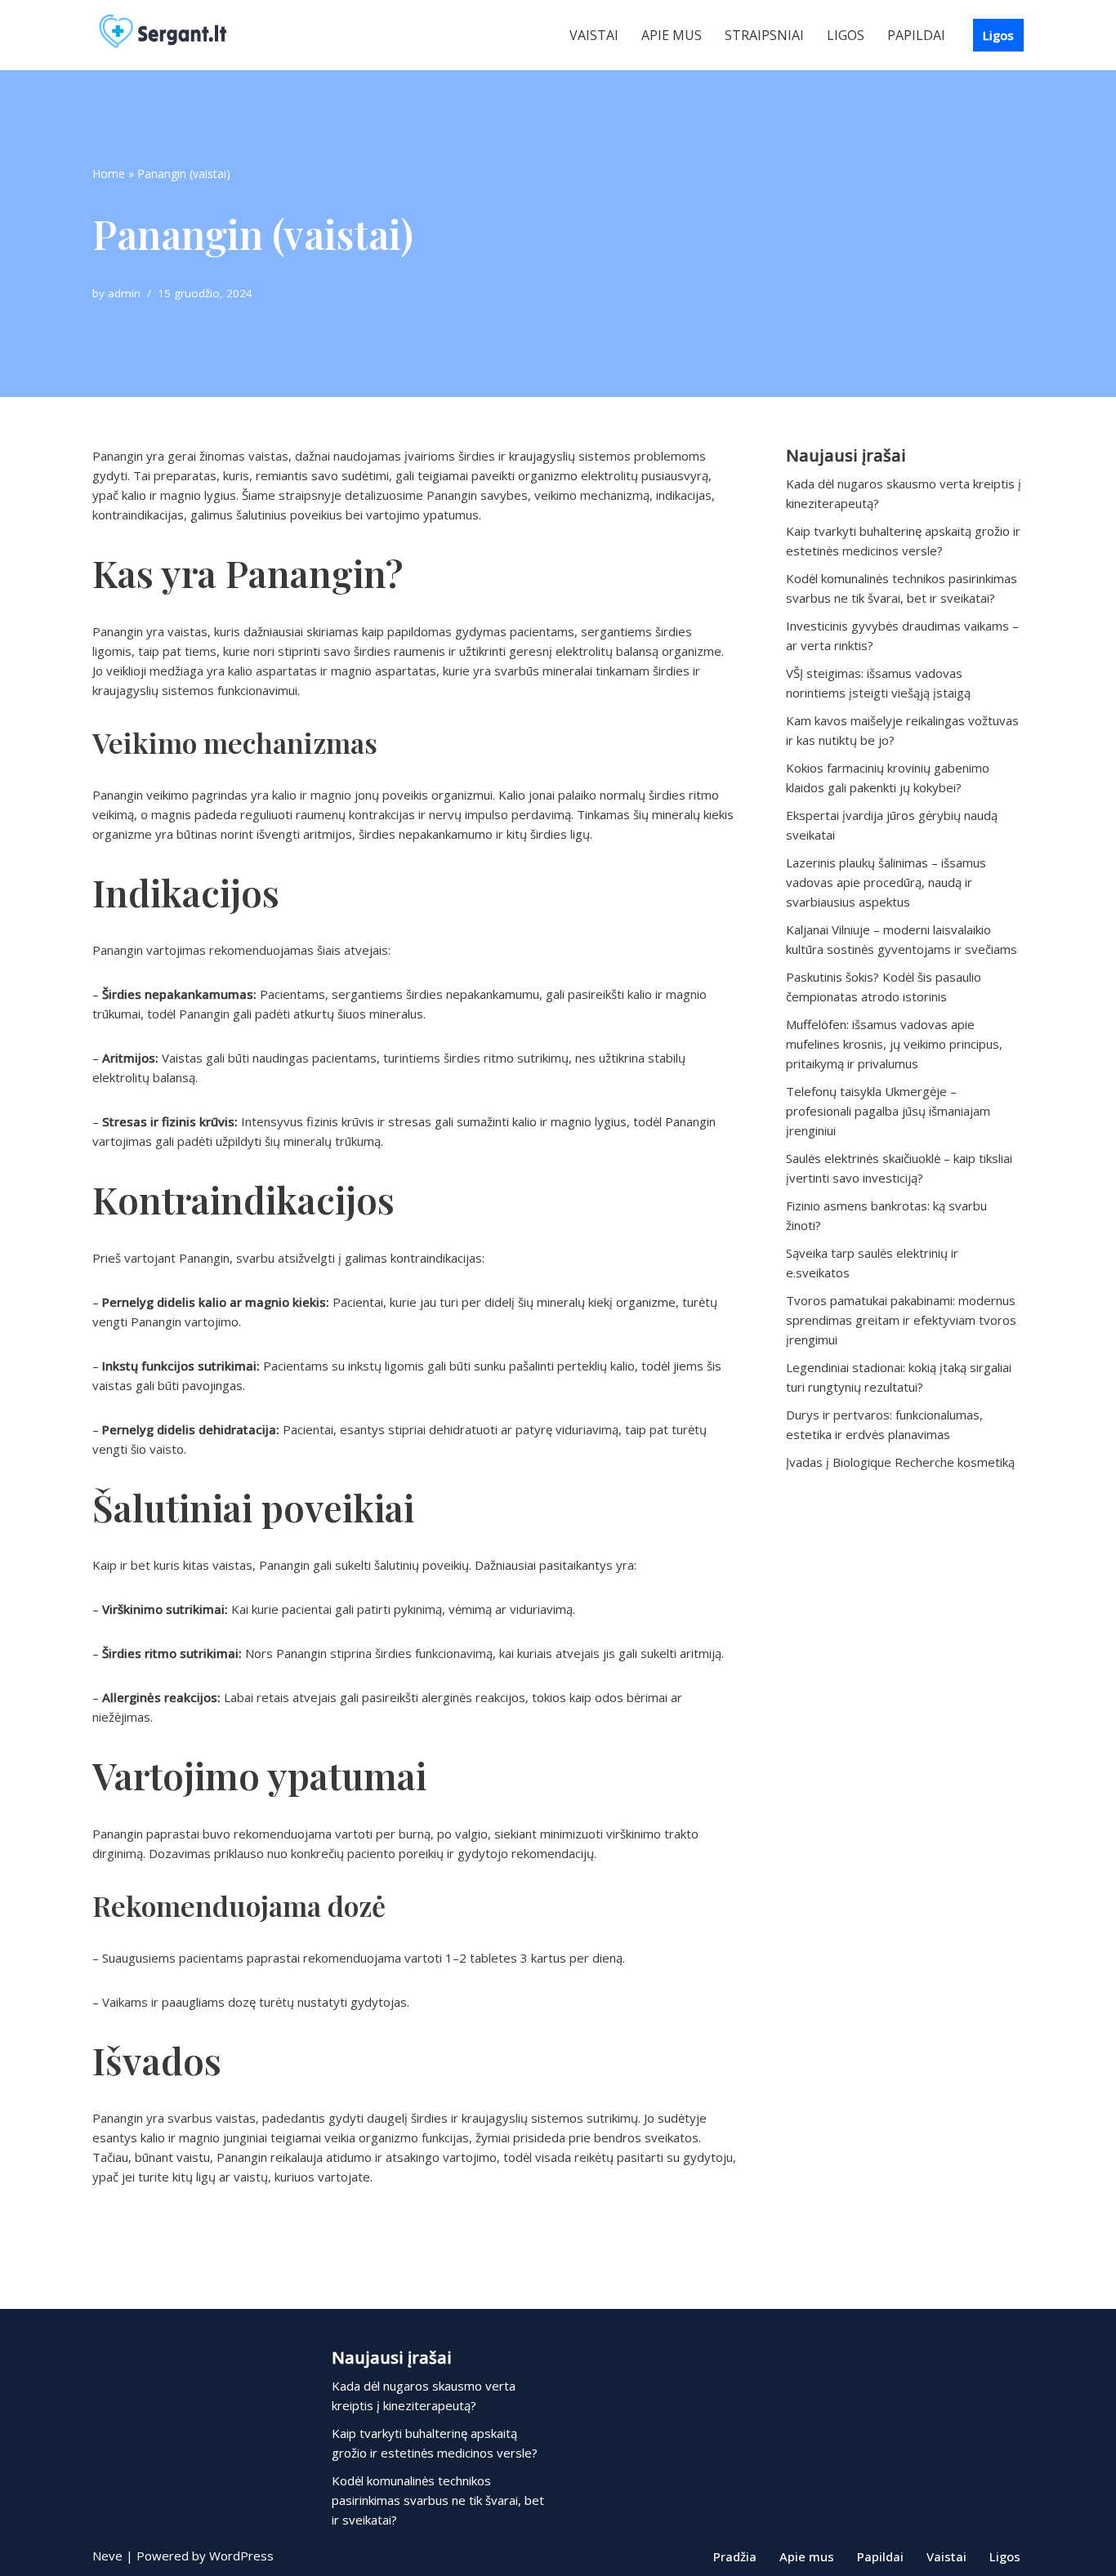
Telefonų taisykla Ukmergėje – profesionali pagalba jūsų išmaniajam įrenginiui (888, 1111)
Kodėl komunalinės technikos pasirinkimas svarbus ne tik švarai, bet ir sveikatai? (438, 2500)
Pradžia (735, 2556)
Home (109, 174)
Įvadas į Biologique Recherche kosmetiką (900, 1462)
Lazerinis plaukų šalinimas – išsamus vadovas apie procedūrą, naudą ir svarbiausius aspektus (886, 882)
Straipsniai (764, 35)
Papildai (916, 35)
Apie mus (672, 35)
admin (124, 293)
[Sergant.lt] (178, 35)
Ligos (846, 35)
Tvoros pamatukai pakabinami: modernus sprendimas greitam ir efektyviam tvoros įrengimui (901, 1320)
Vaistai (594, 35)
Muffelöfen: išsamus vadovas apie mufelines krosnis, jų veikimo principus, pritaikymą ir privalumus (894, 1044)
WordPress (241, 2556)
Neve (107, 2556)
